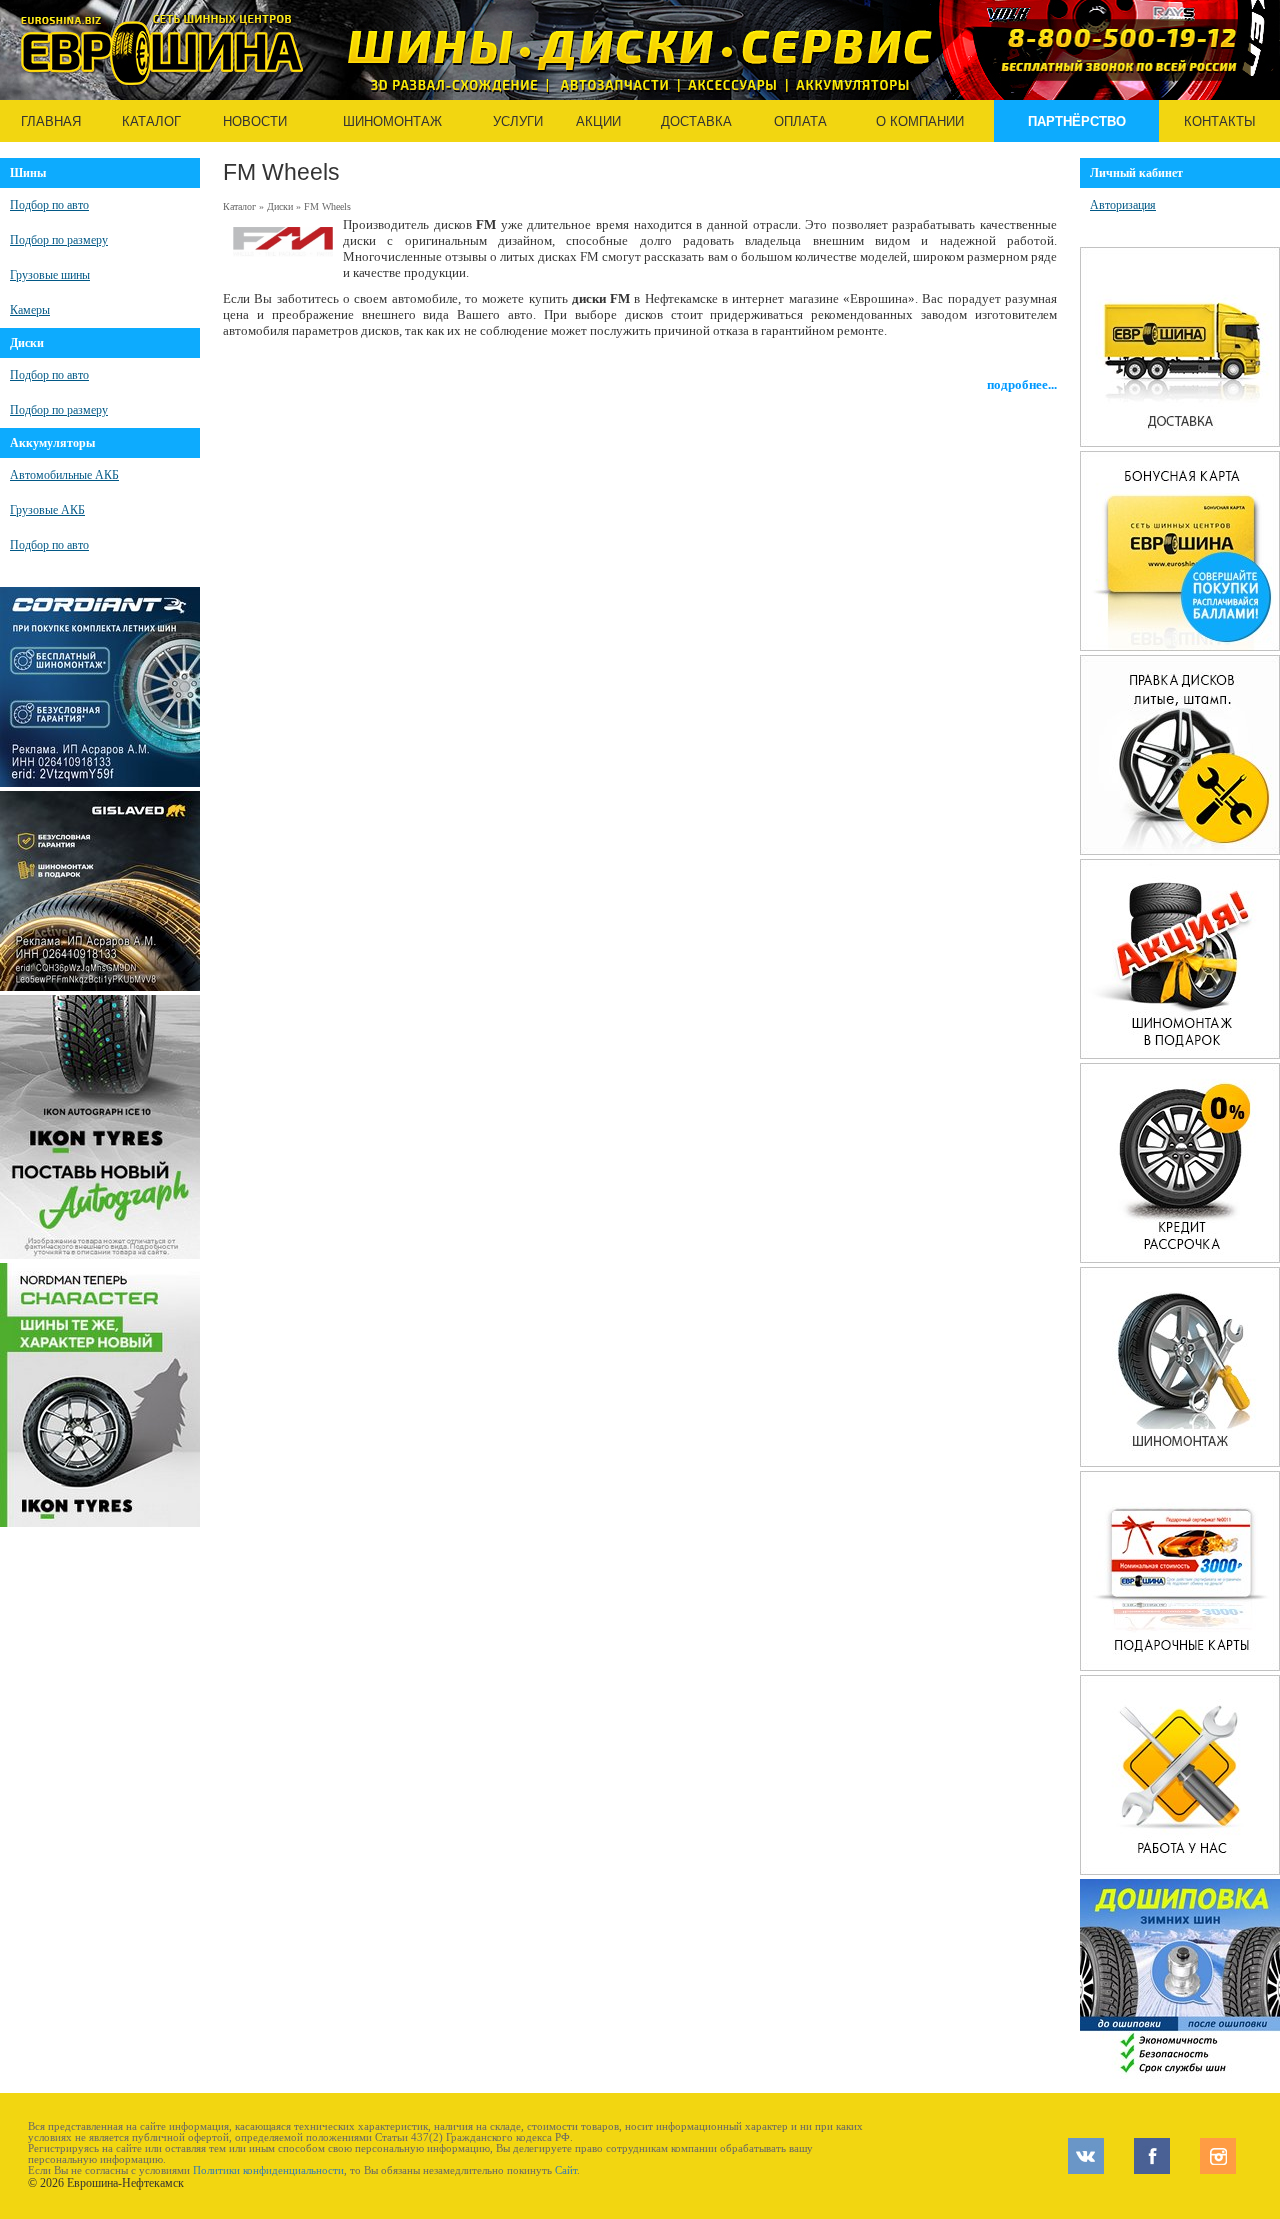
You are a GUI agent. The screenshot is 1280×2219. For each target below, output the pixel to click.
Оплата (800, 121)
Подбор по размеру (59, 240)
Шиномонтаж (392, 121)
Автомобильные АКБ (64, 475)
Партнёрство (1077, 121)
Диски (280, 206)
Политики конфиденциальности (268, 2170)
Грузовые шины (50, 275)
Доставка (696, 121)
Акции (598, 121)
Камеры (30, 310)
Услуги (518, 121)
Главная (51, 121)
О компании (920, 121)
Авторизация (1123, 205)
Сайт (566, 2170)
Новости (255, 121)
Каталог (151, 121)
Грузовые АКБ (47, 510)
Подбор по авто (49, 205)
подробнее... (1022, 384)
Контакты (1220, 121)
